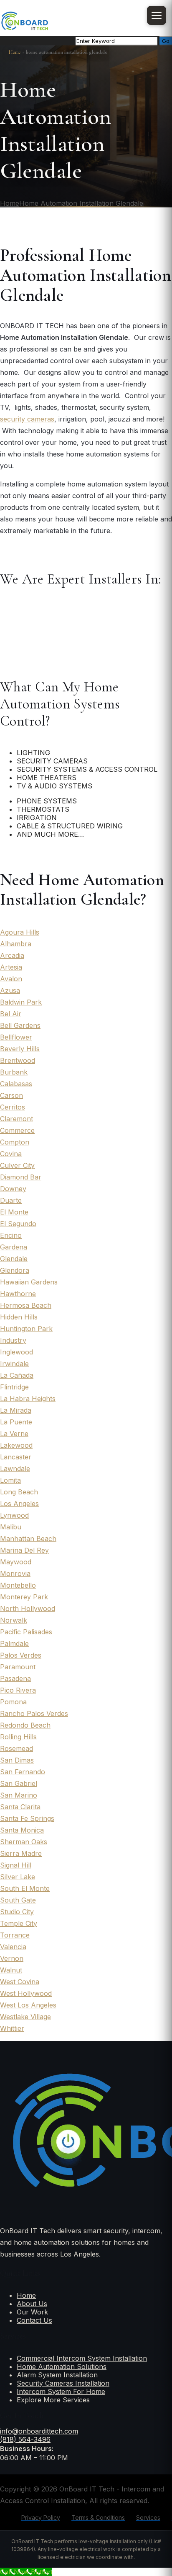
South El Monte (25, 1888)
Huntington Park (26, 1329)
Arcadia (12, 955)
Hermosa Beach (26, 1305)
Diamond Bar (21, 1177)
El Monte (14, 1212)
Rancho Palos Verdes (34, 1713)
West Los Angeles (28, 2005)
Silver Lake (18, 1877)
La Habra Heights (28, 1399)
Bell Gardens (20, 1025)
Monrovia (15, 1574)
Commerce (17, 1130)
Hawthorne (18, 1294)
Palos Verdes (21, 1655)
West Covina (20, 1982)
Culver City (17, 1165)
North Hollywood (28, 1608)
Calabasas (16, 1084)
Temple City (19, 1923)
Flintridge (14, 1387)
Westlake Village (25, 2017)
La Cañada (17, 1375)
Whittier (12, 2028)
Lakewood (16, 1445)
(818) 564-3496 (25, 2439)
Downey (13, 1189)
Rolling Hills (18, 1737)
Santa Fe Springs (27, 1818)
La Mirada (16, 1410)
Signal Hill (16, 1865)
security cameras (27, 419)
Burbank (14, 1072)
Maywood (16, 1562)
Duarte (11, 1200)
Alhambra (16, 944)
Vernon (12, 1958)
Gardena (14, 1247)
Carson (11, 1095)
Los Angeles (19, 1504)
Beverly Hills (20, 1049)
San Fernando (23, 1772)
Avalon (11, 979)
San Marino (19, 1795)
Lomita (10, 1480)
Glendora (15, 1270)
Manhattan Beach (28, 1539)
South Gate (18, 1900)
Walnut (11, 1970)
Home (15, 52)
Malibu (11, 1527)
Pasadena (15, 1678)
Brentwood (18, 1060)
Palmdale (14, 1643)
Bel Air (11, 1014)
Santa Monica (22, 1830)
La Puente (16, 1422)
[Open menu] (157, 15)
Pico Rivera (18, 1690)
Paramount (18, 1667)
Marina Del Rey (24, 1550)
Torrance (15, 1935)
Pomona (13, 1702)
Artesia (11, 967)
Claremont (16, 1119)
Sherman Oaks (24, 1842)
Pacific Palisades (26, 1632)
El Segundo (18, 1224)
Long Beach (19, 1492)
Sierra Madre (21, 1853)
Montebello (18, 1585)
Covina (11, 1154)
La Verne (14, 1434)
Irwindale (14, 1364)
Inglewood (16, 1352)
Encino (11, 1235)
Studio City (17, 1912)
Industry (13, 1340)
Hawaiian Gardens (29, 1282)
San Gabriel (19, 1783)
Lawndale (15, 1469)
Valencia (13, 1947)
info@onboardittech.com (39, 2431)
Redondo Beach (25, 1725)
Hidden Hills (19, 1317)
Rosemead (16, 1748)
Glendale (14, 1259)
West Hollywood (26, 1993)
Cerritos (13, 1107)
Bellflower (16, 1037)
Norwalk (14, 1620)
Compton (15, 1142)
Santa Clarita (20, 1807)
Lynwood (14, 1515)
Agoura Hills (20, 932)
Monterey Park (24, 1597)
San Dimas (17, 1760)
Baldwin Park (21, 1002)
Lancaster (16, 1457)
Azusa (10, 990)
